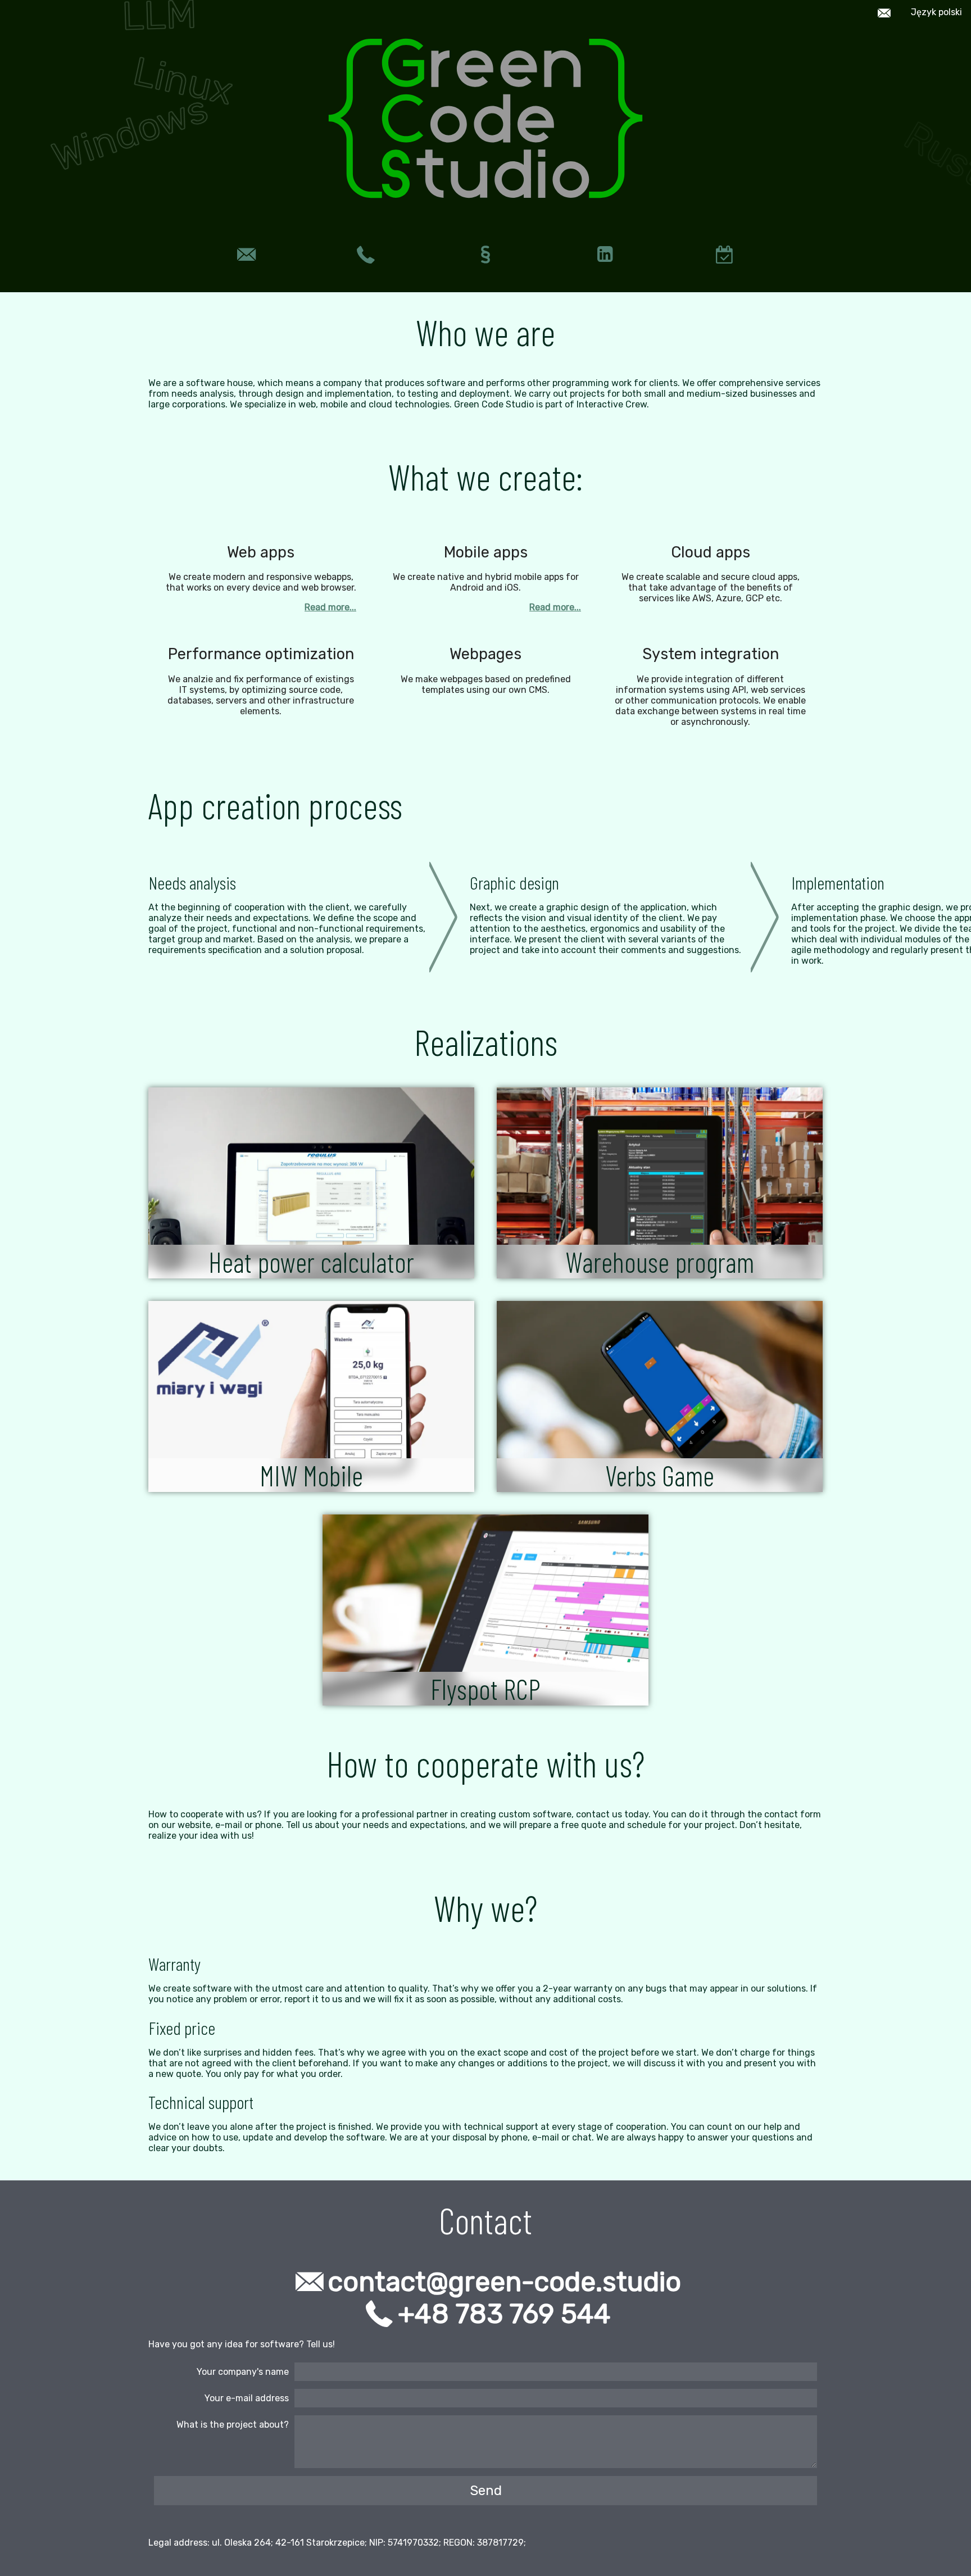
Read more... (330, 607)
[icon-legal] (486, 255)
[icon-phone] (366, 255)
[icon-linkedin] (605, 255)
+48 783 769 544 (504, 2314)
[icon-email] (246, 255)
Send (486, 2491)
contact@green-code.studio (505, 2282)
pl (936, 12)
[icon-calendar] (725, 255)
